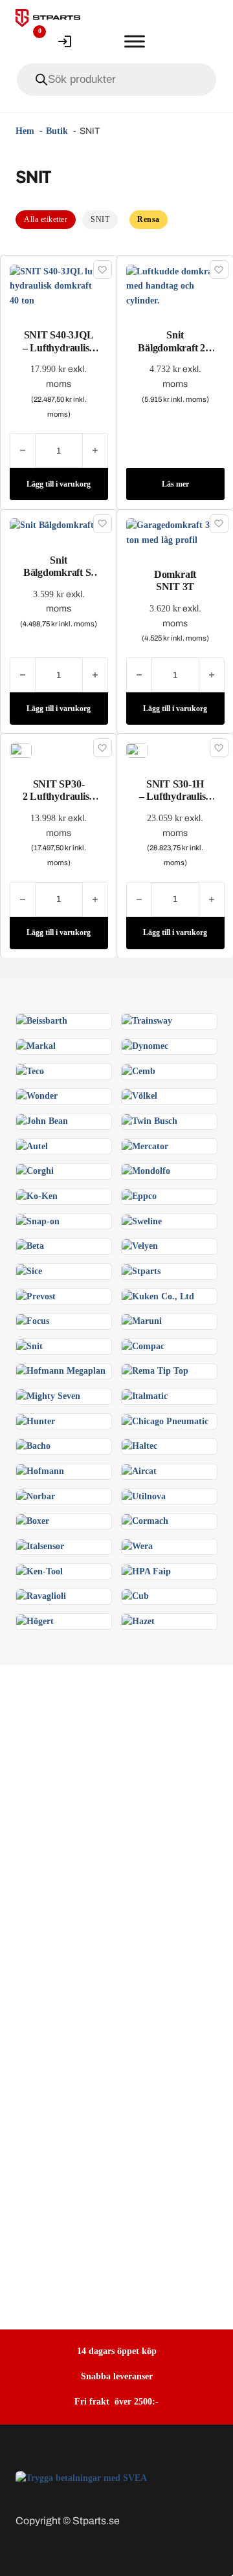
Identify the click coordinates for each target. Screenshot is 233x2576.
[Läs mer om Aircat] (139, 1471)
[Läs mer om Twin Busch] (150, 1121)
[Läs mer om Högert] (35, 1621)
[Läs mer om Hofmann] (40, 1471)
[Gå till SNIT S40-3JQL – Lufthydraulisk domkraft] (59, 286)
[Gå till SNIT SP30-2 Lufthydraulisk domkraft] (21, 750)
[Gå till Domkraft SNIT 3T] (175, 532)
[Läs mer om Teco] (30, 1071)
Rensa (149, 219)
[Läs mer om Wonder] (37, 1096)
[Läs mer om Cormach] (145, 1521)
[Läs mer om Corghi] (35, 1171)
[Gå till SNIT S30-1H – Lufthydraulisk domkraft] (137, 750)
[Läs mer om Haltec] (139, 1446)
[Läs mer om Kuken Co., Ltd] (158, 1296)
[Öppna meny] (135, 41)
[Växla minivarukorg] (100, 41)
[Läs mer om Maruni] (142, 1321)
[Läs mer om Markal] (36, 1046)
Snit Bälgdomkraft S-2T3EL (59, 572)
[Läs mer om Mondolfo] (146, 1171)
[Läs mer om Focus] (33, 1321)
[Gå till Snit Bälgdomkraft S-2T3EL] (58, 525)
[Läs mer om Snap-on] (38, 1221)
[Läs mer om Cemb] (139, 1071)
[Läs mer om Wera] (137, 1546)
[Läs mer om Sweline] (142, 1221)
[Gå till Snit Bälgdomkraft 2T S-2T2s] (175, 286)
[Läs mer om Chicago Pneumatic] (165, 1421)
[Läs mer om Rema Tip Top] (155, 1371)
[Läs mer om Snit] (29, 1346)
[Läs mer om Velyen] (140, 1246)
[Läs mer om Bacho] (33, 1446)
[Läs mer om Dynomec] (145, 1046)
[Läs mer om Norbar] (36, 1496)
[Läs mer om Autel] (32, 1146)
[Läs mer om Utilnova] (144, 1496)
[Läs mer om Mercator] (145, 1146)
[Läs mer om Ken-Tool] (39, 1571)
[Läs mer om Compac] (143, 1346)
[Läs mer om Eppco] (139, 1196)
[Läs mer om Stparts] (141, 1271)
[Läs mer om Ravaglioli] (41, 1596)
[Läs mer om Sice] (29, 1271)
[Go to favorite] (30, 41)
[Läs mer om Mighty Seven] (48, 1396)
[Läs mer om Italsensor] (40, 1546)
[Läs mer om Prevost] (36, 1296)
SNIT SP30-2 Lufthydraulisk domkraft (59, 796)
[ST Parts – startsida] (48, 18)
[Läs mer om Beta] (30, 1246)
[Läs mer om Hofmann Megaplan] (61, 1371)
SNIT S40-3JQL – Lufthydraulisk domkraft (59, 347)
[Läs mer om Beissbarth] (42, 1021)
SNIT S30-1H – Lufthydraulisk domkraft (175, 796)
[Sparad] (103, 270)
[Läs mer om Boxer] (33, 1521)
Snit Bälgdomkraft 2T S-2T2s (175, 347)
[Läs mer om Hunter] (36, 1421)
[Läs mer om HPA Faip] (146, 1571)
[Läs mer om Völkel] (139, 1096)
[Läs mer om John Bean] (42, 1121)
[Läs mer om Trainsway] (147, 1021)
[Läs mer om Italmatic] (145, 1396)
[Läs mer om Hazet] (138, 1621)
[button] (59, 484)
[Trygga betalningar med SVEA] (81, 2478)
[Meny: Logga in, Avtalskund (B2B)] (65, 41)
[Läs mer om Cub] (135, 1596)
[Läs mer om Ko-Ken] (37, 1196)
